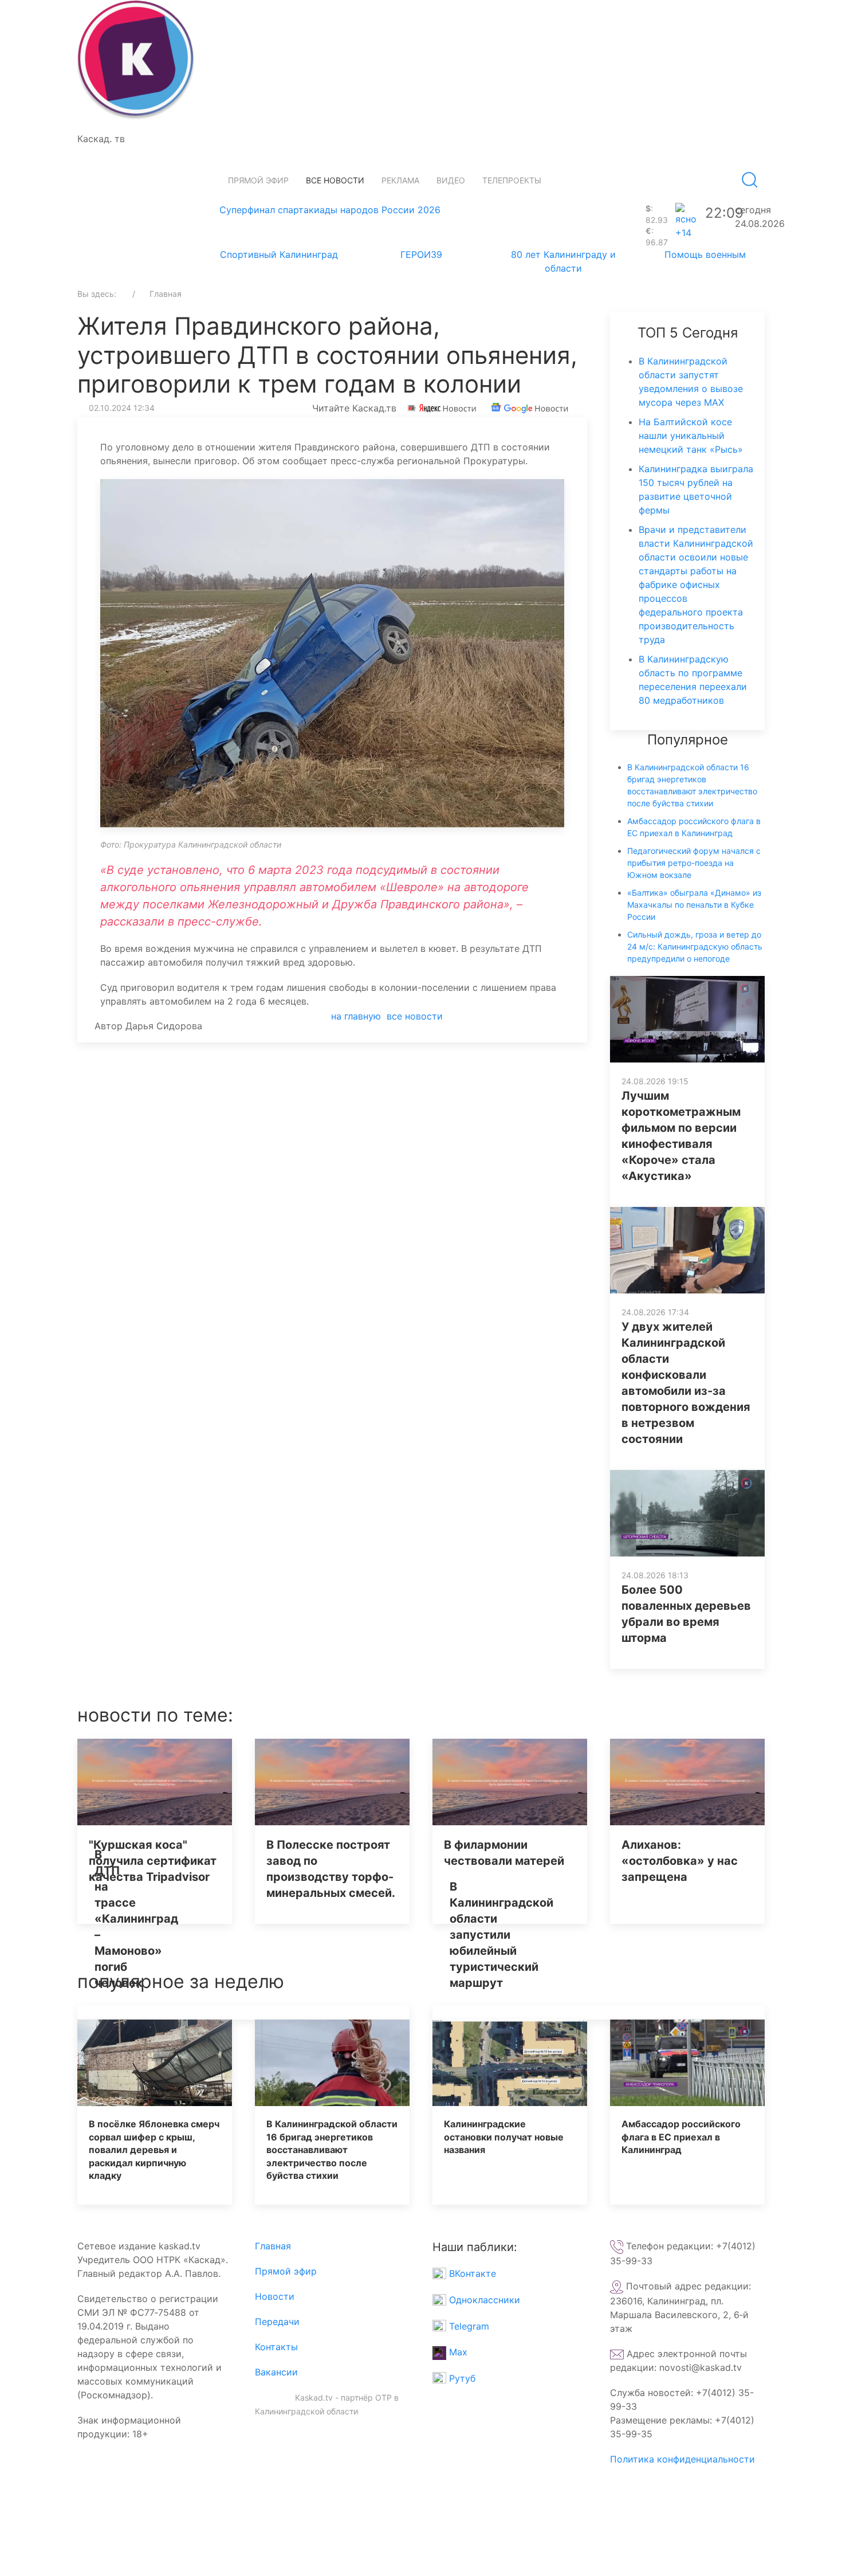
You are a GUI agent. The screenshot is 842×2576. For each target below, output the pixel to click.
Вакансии (276, 2372)
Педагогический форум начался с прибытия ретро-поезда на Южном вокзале (694, 863)
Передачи (277, 2322)
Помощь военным (705, 254)
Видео (451, 180)
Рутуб (461, 2378)
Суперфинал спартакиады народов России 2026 (330, 210)
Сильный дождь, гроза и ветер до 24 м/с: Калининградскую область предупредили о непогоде (695, 946)
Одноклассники (483, 2300)
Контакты (276, 2347)
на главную (356, 1016)
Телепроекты (512, 180)
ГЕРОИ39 (421, 254)
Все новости (335, 180)
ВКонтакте (471, 2273)
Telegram (468, 2326)
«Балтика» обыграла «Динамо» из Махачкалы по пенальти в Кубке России (694, 905)
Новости (275, 2296)
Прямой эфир (258, 180)
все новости (415, 1016)
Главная (273, 2246)
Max (457, 2352)
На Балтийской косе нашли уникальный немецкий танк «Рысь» (691, 436)
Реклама (400, 180)
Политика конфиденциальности (682, 2459)
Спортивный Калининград (279, 254)
